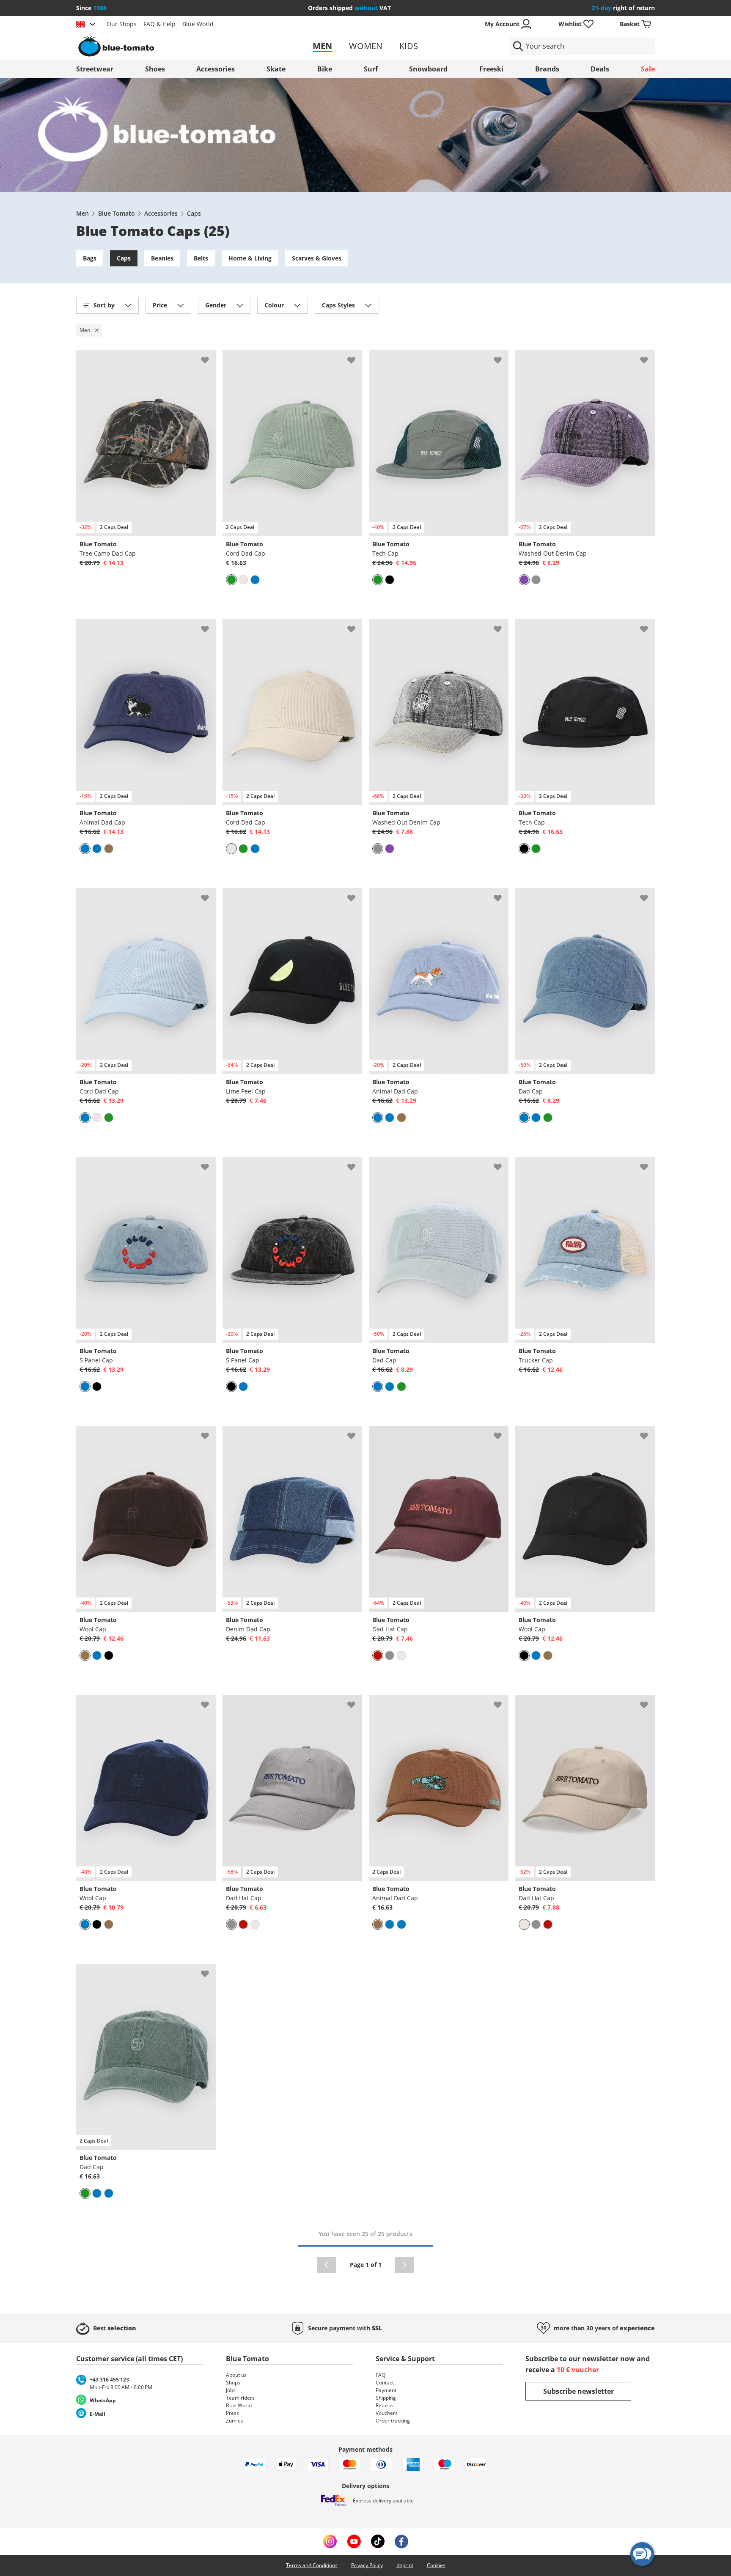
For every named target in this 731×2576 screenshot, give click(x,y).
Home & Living (250, 258)
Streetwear (95, 69)
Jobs (231, 2390)
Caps (194, 213)
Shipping (386, 2398)
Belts (201, 258)
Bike (325, 69)
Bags (90, 258)
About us (236, 2375)
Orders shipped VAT (349, 8)
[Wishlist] (209, 357)
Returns (385, 2405)
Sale (648, 69)
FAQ (381, 2375)
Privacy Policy (367, 2565)
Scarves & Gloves (317, 258)
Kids (409, 46)
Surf (371, 69)
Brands (547, 69)
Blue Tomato (117, 213)
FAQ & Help (159, 24)
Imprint (405, 2565)
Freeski (491, 69)
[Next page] (405, 2265)
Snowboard (428, 69)
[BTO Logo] (170, 46)
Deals (600, 69)
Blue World (198, 24)
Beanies (162, 258)
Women (366, 46)
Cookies (436, 2565)
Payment (386, 2390)
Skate (276, 69)
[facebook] (401, 2541)
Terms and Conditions (312, 2565)
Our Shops (122, 24)
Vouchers (387, 2413)
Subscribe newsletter (578, 2391)
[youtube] (354, 2541)
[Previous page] (327, 2265)
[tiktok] (378, 2541)
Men (322, 46)
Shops (233, 2383)
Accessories (216, 69)
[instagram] (330, 2541)
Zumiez (235, 2421)
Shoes (155, 69)
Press (232, 2413)
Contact (385, 2383)
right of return (623, 8)
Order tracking (393, 2421)
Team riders (240, 2398)
